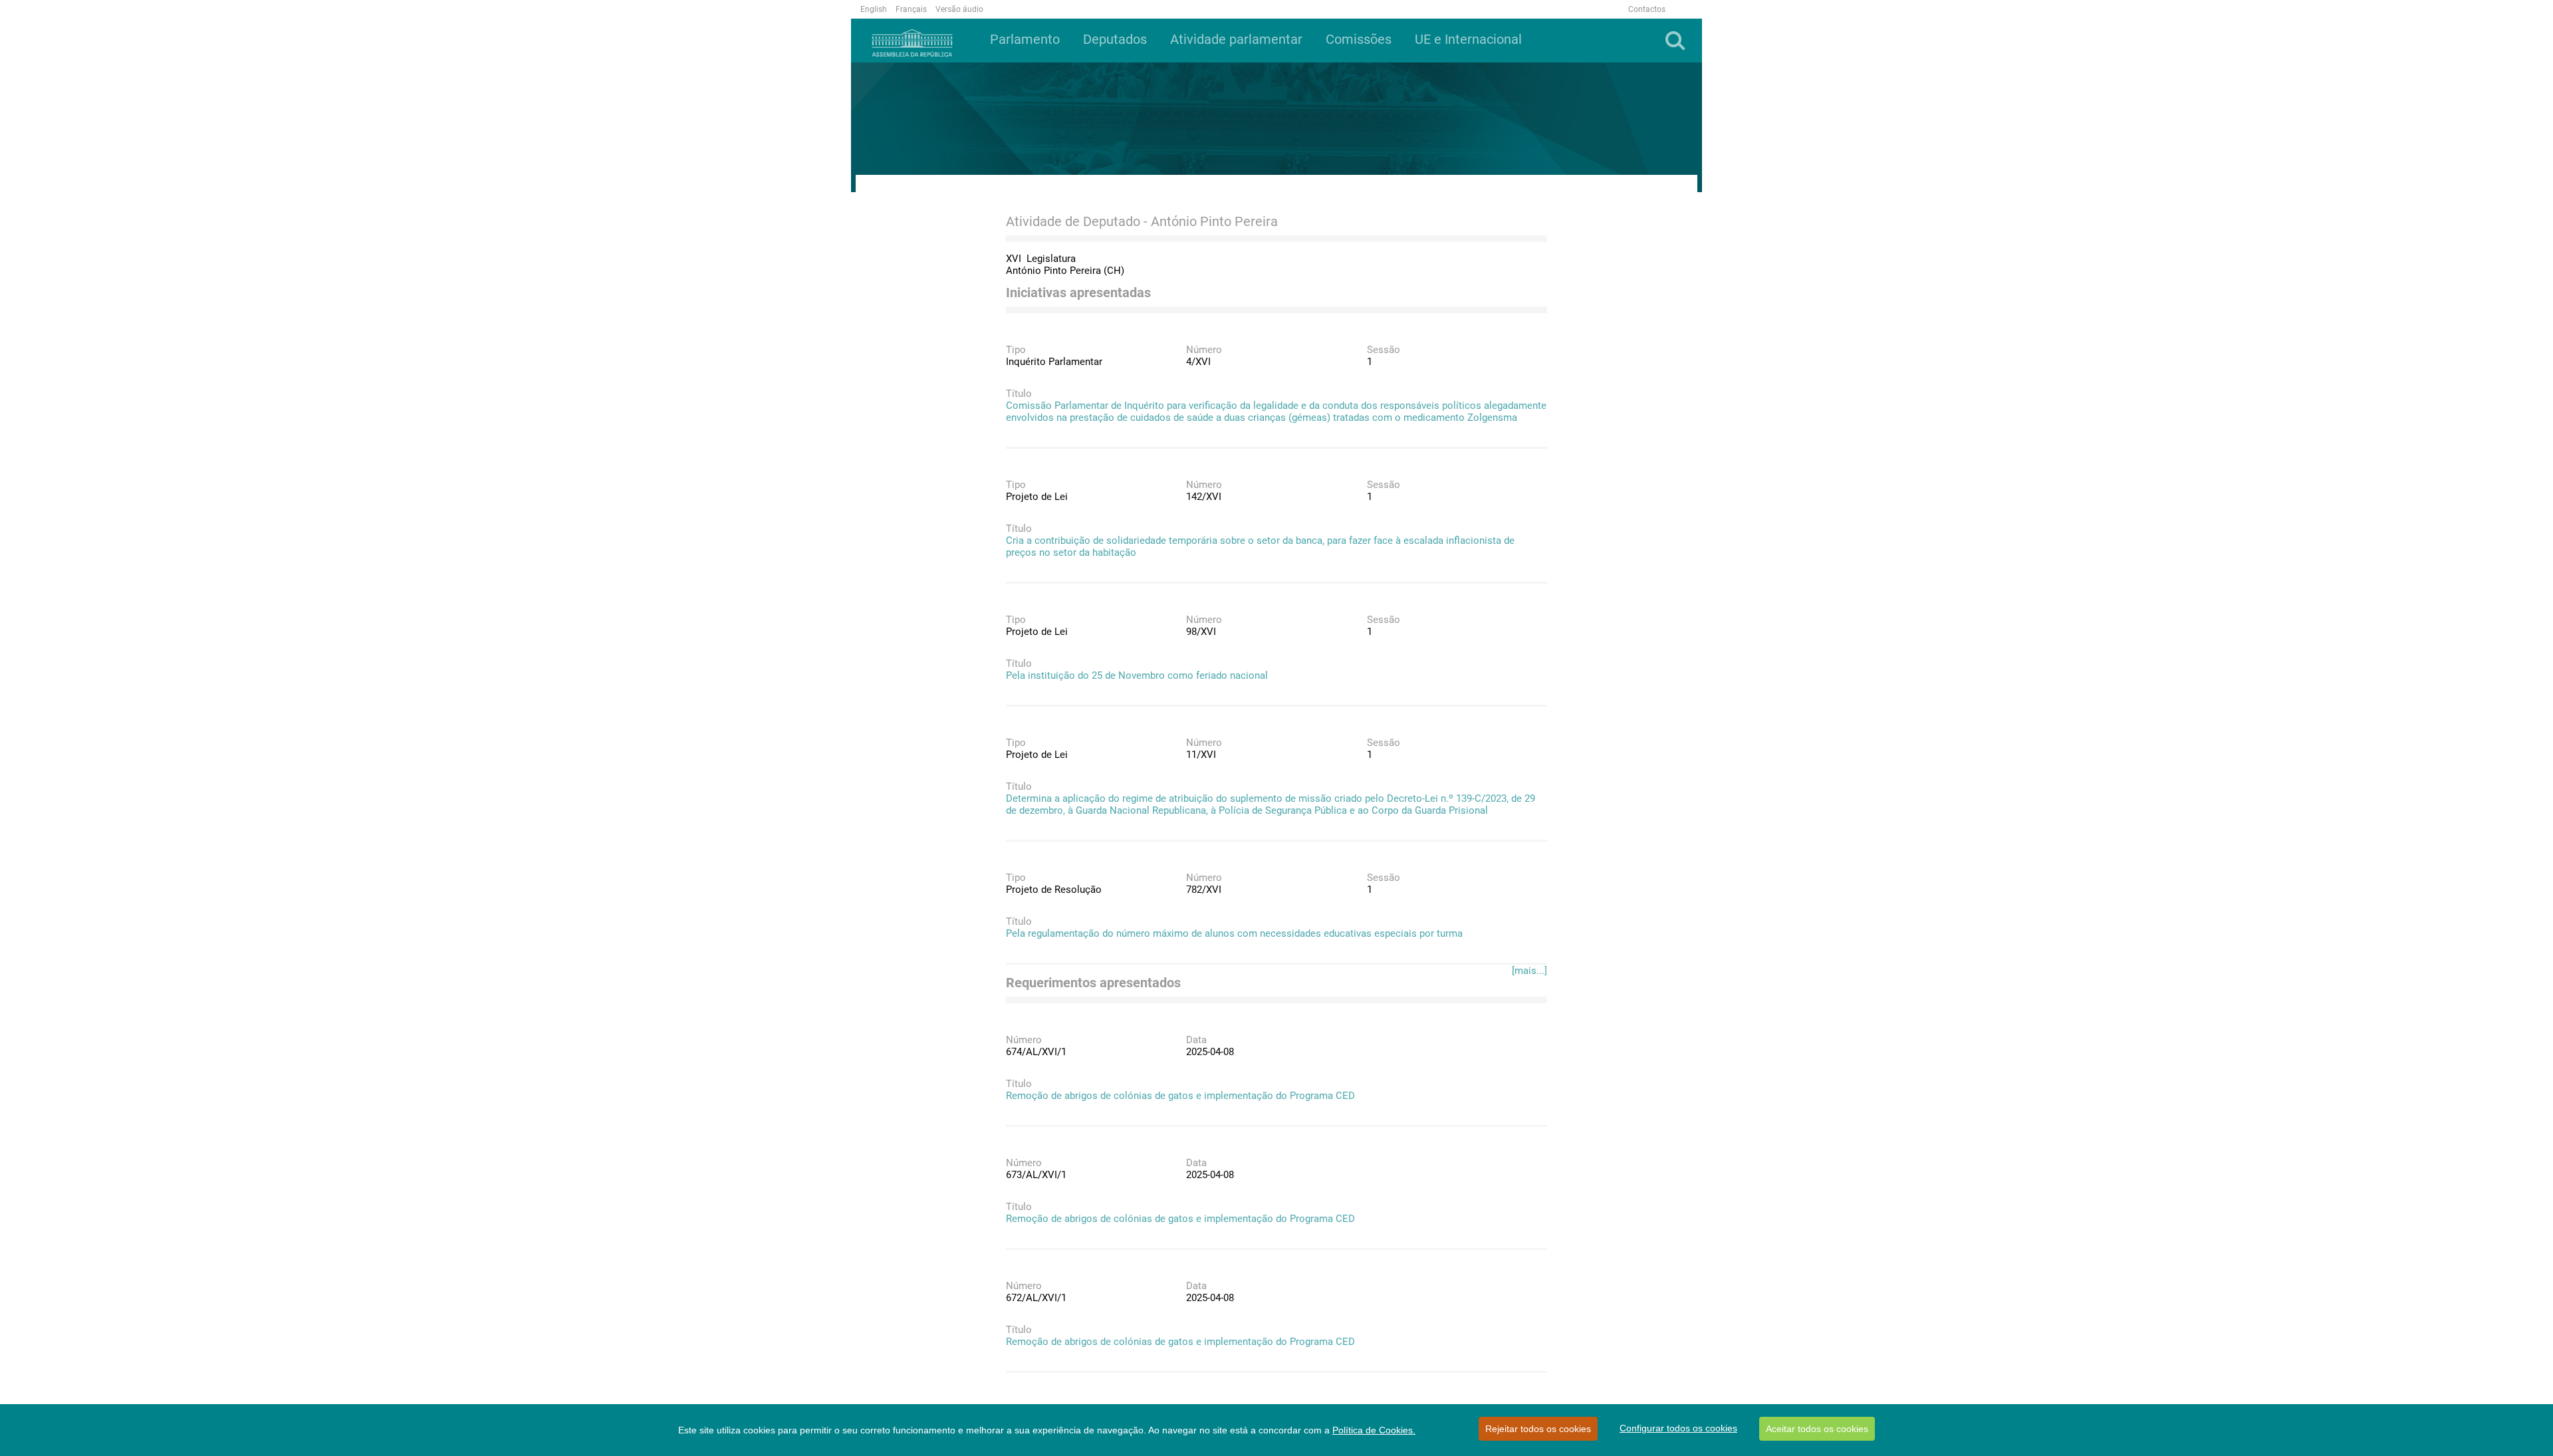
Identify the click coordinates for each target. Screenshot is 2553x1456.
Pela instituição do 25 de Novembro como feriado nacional (1137, 675)
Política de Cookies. (1374, 1430)
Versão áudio (959, 9)
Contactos (1647, 9)
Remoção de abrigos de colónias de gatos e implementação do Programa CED (1180, 1096)
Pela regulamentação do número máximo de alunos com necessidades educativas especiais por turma (1234, 933)
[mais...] (1529, 971)
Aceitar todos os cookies (1817, 1429)
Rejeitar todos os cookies (1538, 1429)
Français (911, 9)
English (874, 9)
